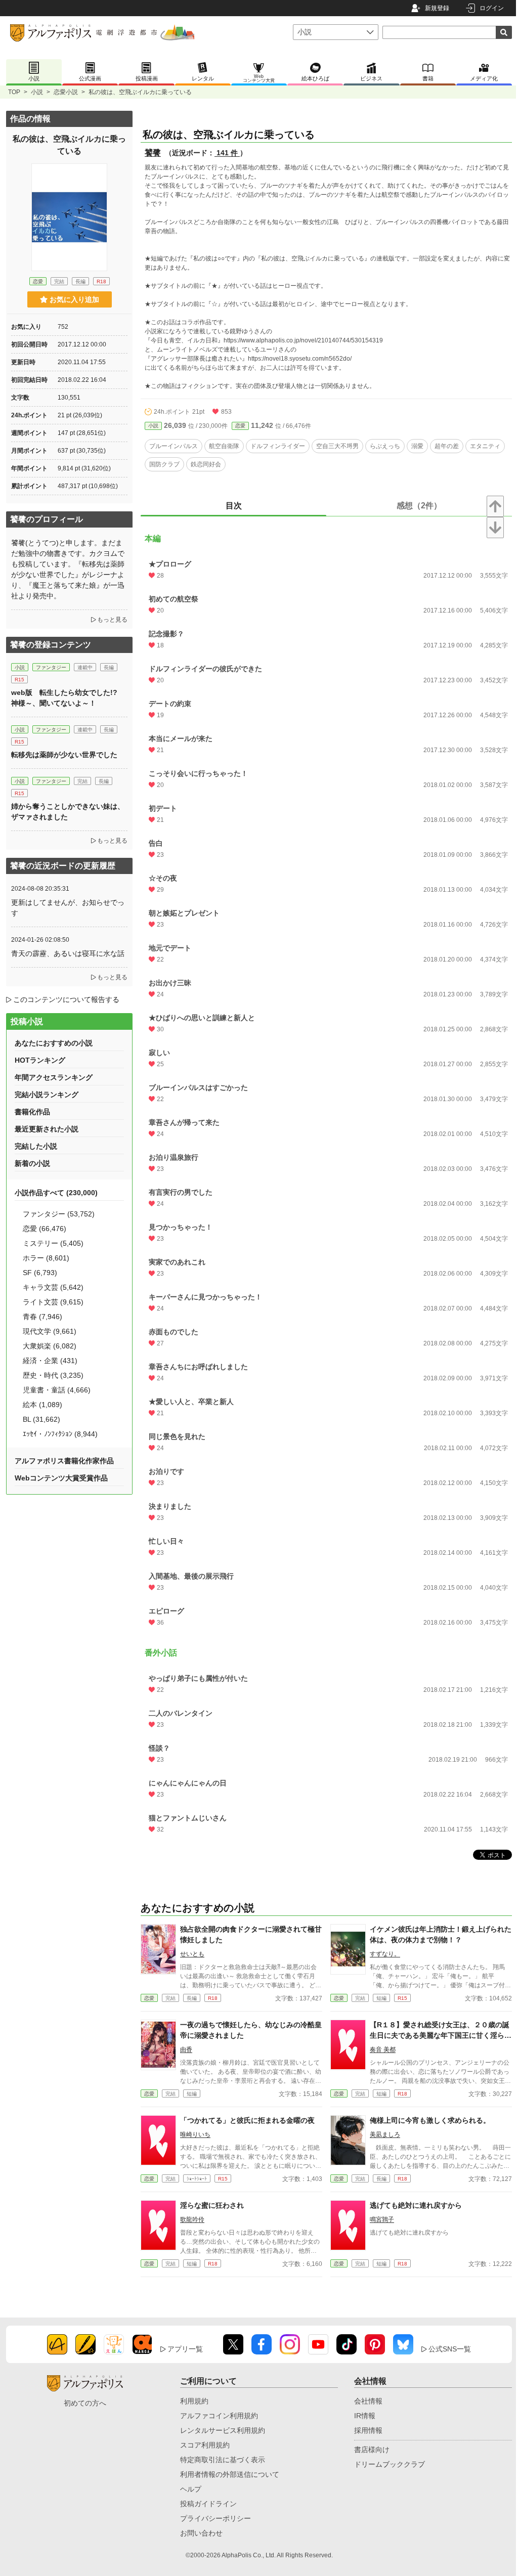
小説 (37, 92)
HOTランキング (40, 1060)
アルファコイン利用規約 (219, 2416)
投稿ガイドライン (208, 2504)
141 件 (227, 153)
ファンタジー (51, 667)
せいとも (192, 1954)
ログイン (492, 8)
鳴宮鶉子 (382, 2219)
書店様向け (372, 2450)
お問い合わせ (201, 2533)
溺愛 (417, 446)
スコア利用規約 (205, 2445)
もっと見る (112, 620)
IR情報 (365, 2416)
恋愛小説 (66, 92)
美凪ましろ (385, 2134)
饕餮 (153, 152)
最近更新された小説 (47, 1129)
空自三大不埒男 (337, 446)
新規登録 (437, 8)
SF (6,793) (40, 1273)
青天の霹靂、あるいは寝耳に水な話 (68, 953)
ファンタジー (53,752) (59, 1214)
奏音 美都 (383, 2049)
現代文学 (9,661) (50, 1331)
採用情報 (368, 2430)
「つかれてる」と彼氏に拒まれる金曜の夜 (247, 2120)
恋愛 (240, 426)
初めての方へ (85, 2403)
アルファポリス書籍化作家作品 (64, 1461)
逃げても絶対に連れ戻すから (416, 2205)
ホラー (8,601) (46, 1258)
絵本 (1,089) (42, 1405)
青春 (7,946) (42, 1317)
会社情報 (368, 2401)
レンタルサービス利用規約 (223, 2430)
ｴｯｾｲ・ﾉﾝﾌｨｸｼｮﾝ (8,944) (60, 1434)
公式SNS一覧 (450, 2349)
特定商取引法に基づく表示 (223, 2460)
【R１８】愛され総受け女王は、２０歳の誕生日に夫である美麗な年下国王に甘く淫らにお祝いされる (441, 2035)
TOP (14, 92)
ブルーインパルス (174, 446)
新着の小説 (32, 1163)
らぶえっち (385, 446)
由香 (186, 2049)
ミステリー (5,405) (53, 1243)
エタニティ (485, 446)
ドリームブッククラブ (390, 2464)
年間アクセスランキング (54, 1077)
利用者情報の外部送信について (230, 2474)
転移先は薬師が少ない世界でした (64, 755)
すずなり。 (385, 1954)
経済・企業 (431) (50, 1361)
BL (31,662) (41, 1419)
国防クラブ (164, 464)
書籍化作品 (32, 1112)
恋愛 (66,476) (45, 1229)
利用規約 (194, 2401)
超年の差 (447, 446)
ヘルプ (191, 2489)
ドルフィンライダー (278, 446)
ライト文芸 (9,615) (53, 1302)
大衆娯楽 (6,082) (50, 1346)
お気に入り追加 (74, 299)
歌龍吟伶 (192, 2219)
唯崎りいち (195, 2134)
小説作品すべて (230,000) (56, 1193)
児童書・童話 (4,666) (57, 1390)
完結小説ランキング (47, 1095)
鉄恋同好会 (206, 464)
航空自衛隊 (224, 446)
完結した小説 (36, 1146)
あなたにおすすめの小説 (54, 1043)
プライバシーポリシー (215, 2518)
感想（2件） (419, 506)
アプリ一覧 (185, 2349)
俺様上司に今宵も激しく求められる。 (430, 2120)
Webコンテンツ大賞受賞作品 (61, 1478)
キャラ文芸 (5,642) (53, 1287)
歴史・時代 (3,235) (53, 1375)
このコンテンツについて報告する (66, 999)
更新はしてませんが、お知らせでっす (68, 908)
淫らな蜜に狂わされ (212, 2205)
